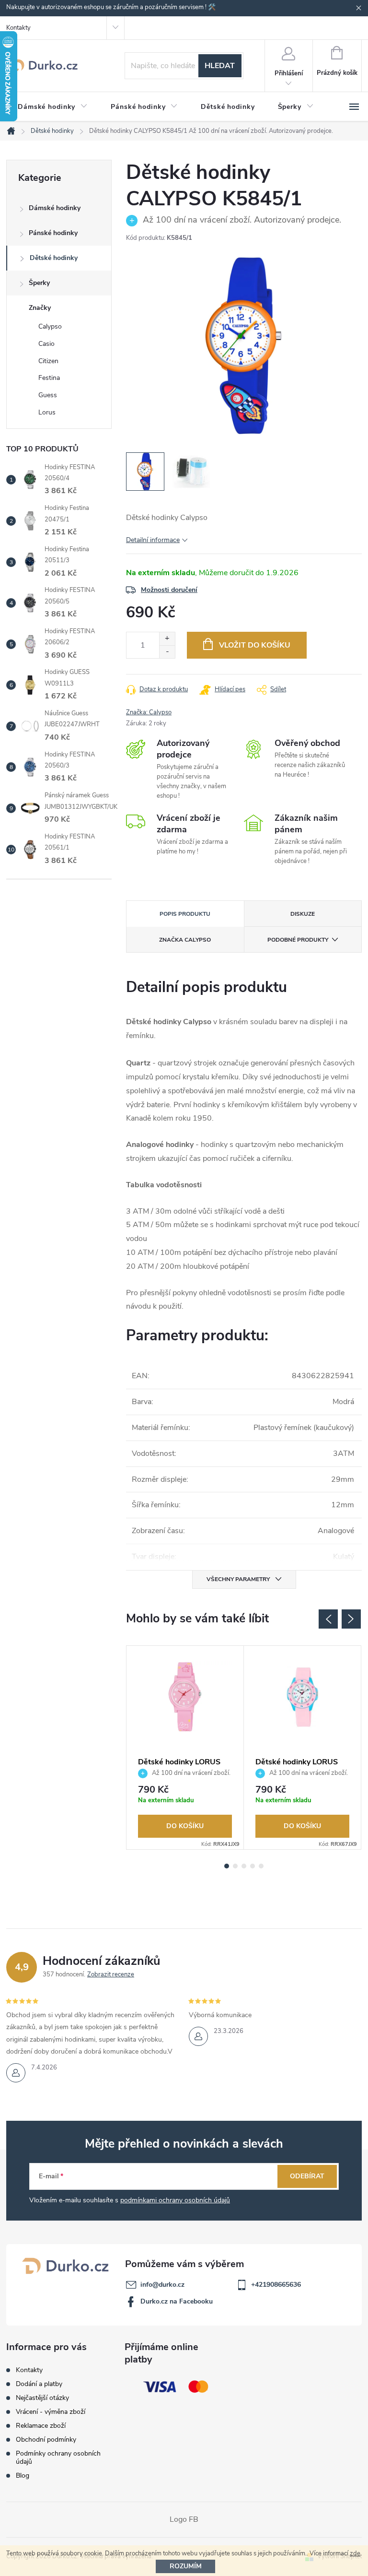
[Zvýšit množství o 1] (167, 639)
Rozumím (186, 2566)
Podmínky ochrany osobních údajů (58, 2458)
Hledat (220, 66)
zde (355, 2553)
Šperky (39, 283)
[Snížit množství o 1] (167, 652)
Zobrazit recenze (111, 1974)
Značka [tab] (185, 940)
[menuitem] (53, 107)
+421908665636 (276, 2285)
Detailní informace (153, 540)
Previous (328, 1619)
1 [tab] (227, 1866)
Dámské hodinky (55, 208)
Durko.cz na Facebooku (177, 2301)
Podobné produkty (298, 940)
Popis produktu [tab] (185, 914)
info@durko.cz (162, 2285)
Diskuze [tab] (303, 914)
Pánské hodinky (53, 233)
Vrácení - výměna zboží (51, 2412)
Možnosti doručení (169, 590)
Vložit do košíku (255, 645)
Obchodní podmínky (46, 2440)
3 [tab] (244, 1866)
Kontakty (18, 28)
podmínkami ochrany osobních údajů (175, 2200)
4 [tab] (253, 1866)
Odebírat (307, 2176)
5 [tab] (261, 1866)
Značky (40, 308)
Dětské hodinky (54, 258)
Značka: (149, 712)
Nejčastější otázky (42, 2398)
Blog (23, 2476)
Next (351, 1619)
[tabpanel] (185, 1748)
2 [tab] (235, 1866)
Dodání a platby (39, 2384)
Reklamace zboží (41, 2426)
